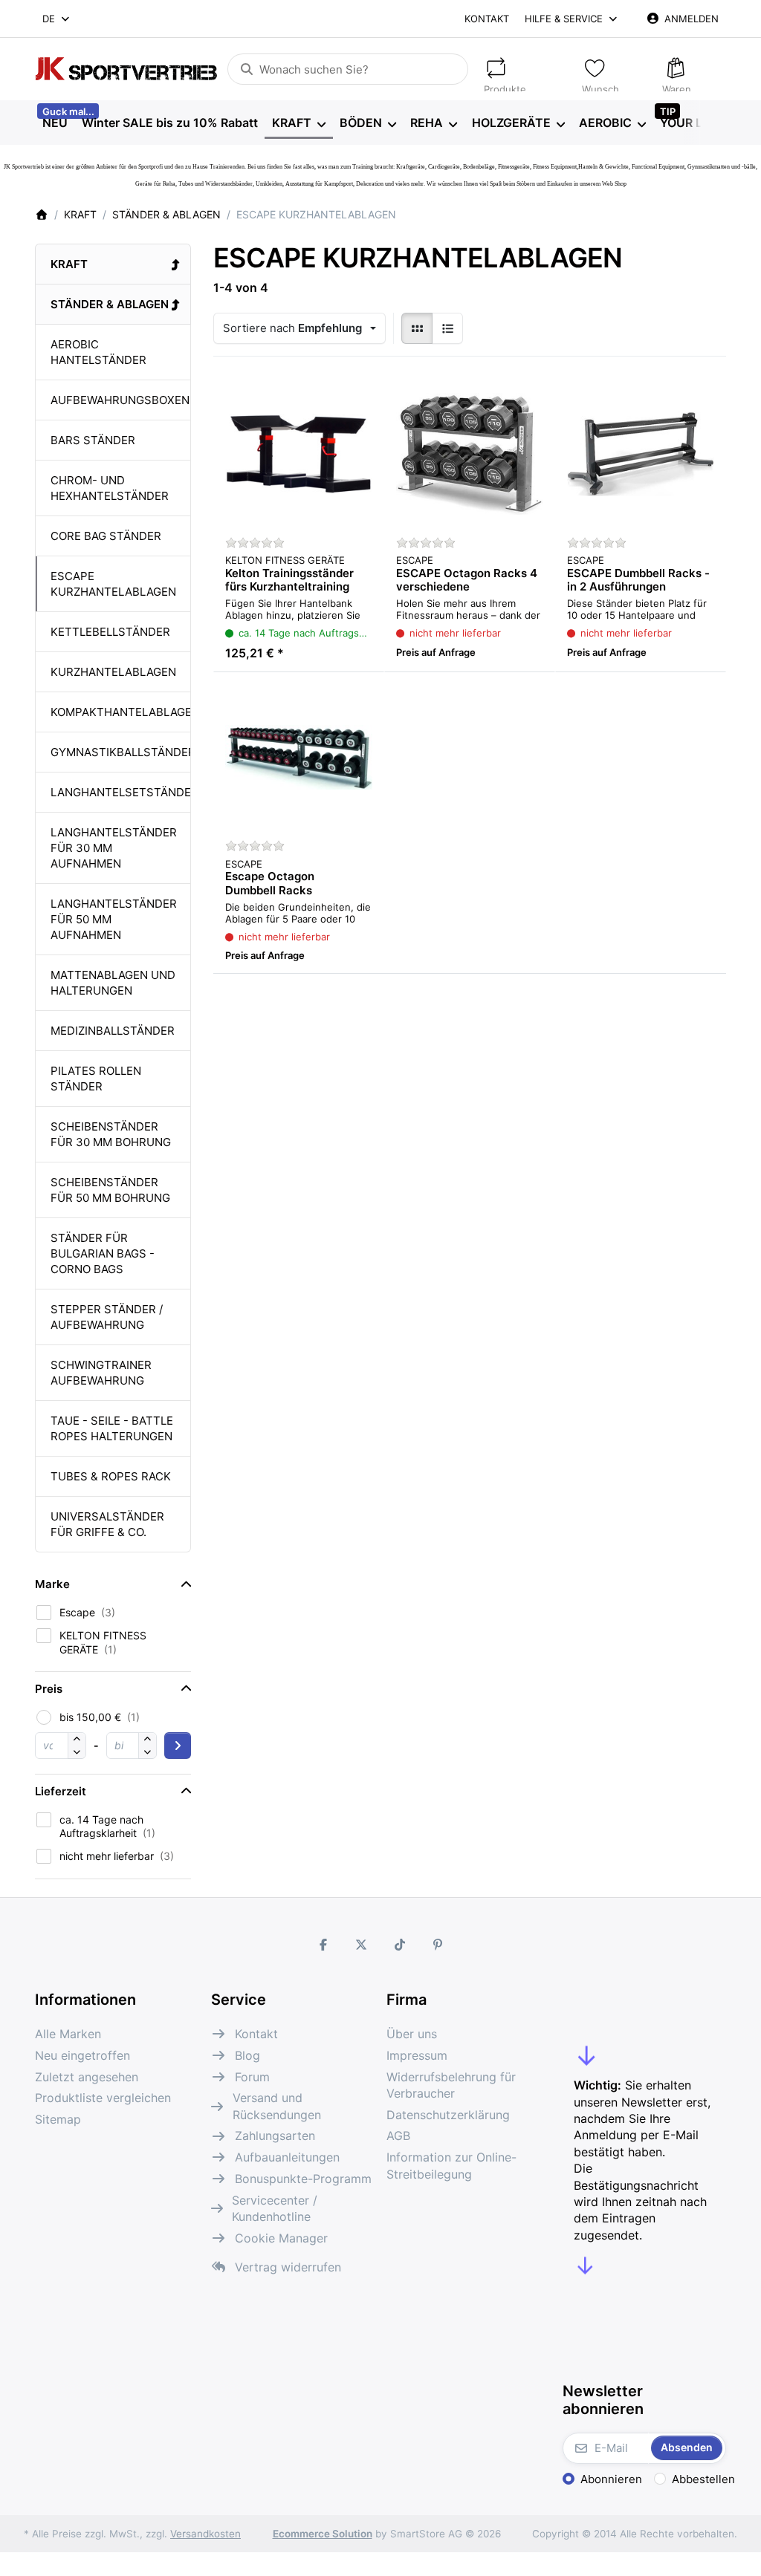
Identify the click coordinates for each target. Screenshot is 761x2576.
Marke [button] (52, 1584)
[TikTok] (400, 1945)
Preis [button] (49, 1689)
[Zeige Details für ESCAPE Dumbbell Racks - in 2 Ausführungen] (641, 454)
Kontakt (487, 19)
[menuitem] (55, 123)
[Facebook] (323, 1945)
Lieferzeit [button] (61, 1791)
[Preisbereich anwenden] (178, 1746)
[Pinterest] (438, 1945)
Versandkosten (205, 2534)
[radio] (417, 328)
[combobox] (57, 19)
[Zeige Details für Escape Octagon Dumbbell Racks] (299, 758)
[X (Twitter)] (361, 1945)
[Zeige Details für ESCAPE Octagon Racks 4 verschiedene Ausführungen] (470, 454)
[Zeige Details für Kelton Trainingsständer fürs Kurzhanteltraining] (299, 454)
